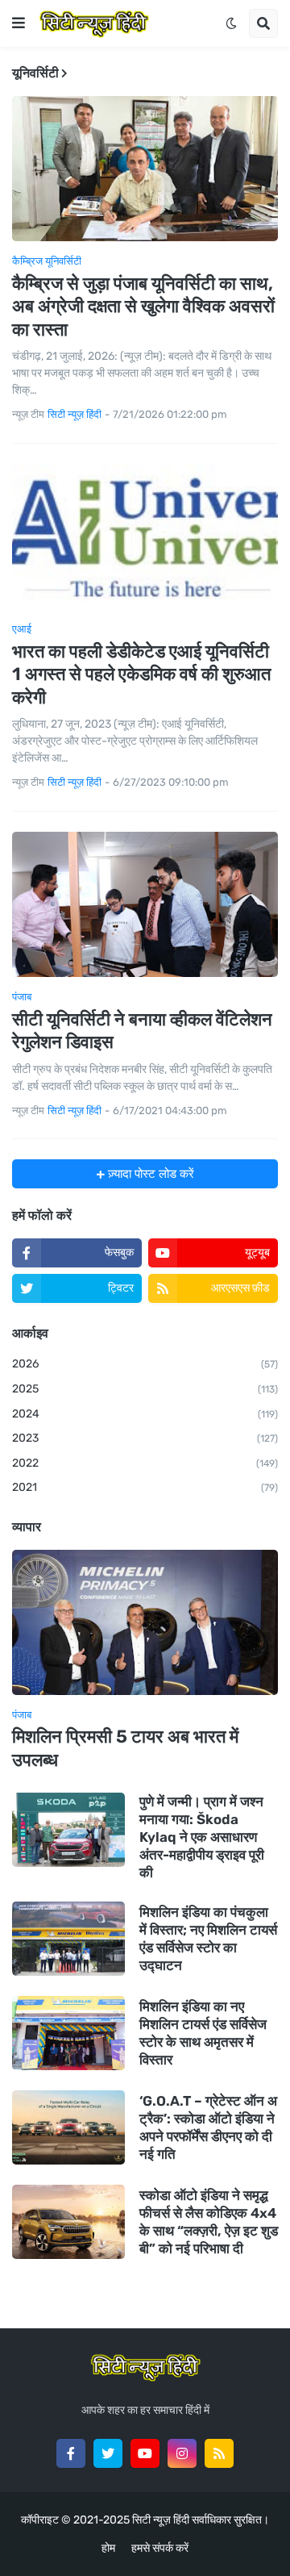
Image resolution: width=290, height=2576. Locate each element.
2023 (145, 1438)
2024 (145, 1414)
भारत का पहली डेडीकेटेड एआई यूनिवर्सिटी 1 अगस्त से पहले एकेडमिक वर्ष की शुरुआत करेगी (141, 674)
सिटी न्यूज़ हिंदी (161, 2520)
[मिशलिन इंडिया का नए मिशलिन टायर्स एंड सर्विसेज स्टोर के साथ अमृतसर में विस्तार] (68, 2033)
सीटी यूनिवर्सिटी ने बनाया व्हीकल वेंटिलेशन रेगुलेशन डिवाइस (142, 1031)
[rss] (219, 2453)
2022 (145, 1463)
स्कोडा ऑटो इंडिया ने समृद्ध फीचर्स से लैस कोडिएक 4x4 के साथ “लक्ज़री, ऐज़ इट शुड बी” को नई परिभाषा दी (209, 2222)
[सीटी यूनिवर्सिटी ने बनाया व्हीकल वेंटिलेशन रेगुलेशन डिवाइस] (145, 904)
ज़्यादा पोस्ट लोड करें (149, 1174)
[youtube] (145, 2453)
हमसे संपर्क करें (160, 2548)
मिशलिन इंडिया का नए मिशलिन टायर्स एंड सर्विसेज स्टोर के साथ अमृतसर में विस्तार (203, 2033)
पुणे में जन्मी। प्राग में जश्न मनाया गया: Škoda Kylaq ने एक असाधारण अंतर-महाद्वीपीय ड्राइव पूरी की (202, 1837)
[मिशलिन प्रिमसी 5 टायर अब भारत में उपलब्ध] (145, 1622)
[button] (19, 23)
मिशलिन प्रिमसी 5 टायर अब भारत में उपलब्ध (125, 1748)
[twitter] (108, 2453)
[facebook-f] (71, 2453)
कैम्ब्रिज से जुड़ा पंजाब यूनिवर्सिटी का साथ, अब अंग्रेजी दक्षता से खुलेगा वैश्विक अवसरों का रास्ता (143, 307)
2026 (145, 1364)
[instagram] (182, 2453)
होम (108, 2548)
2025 (145, 1389)
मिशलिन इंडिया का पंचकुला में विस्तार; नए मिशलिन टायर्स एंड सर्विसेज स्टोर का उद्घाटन (208, 1939)
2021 (145, 1487)
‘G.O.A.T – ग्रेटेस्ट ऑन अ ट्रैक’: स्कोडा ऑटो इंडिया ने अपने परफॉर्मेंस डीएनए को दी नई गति (208, 2127)
